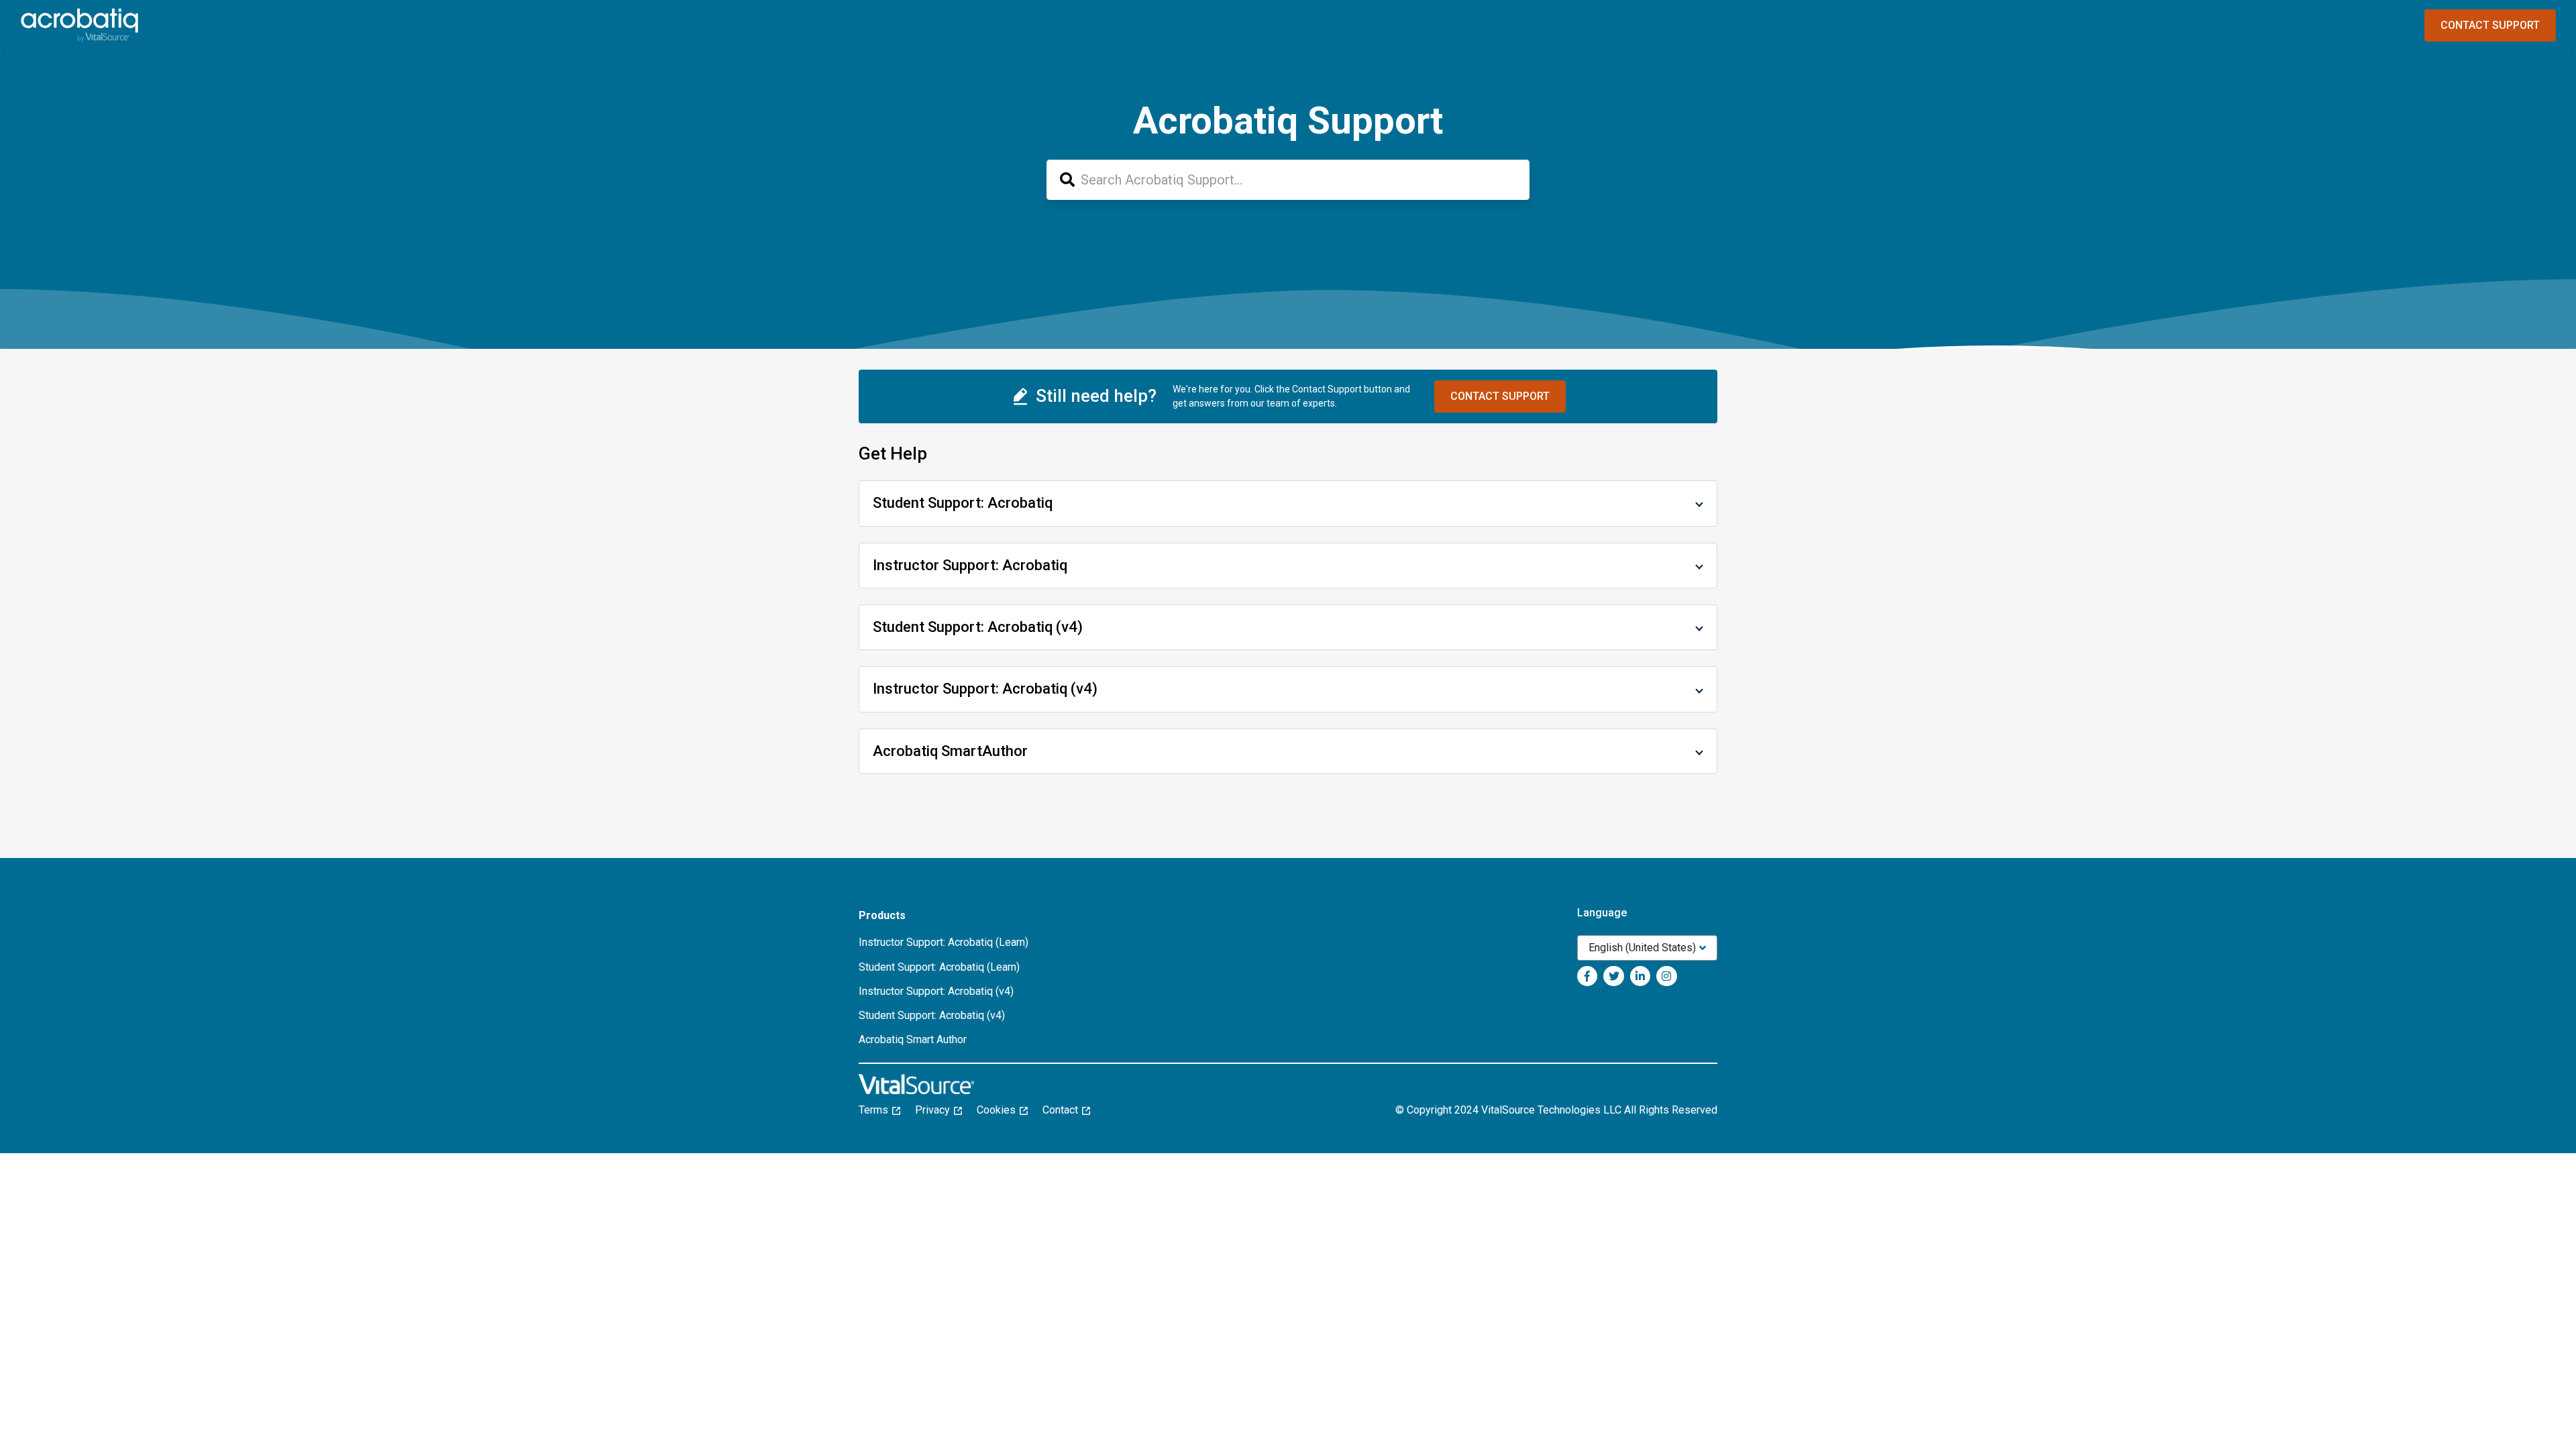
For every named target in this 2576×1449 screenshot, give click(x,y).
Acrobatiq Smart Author (913, 1039)
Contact (1064, 1110)
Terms (877, 1110)
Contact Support (2490, 25)
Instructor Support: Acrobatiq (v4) (936, 991)
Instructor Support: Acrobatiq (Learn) (944, 942)
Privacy (936, 1110)
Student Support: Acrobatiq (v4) (932, 1015)
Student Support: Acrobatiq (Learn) (939, 967)
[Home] (79, 25)
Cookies (1000, 1110)
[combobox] (1288, 180)
